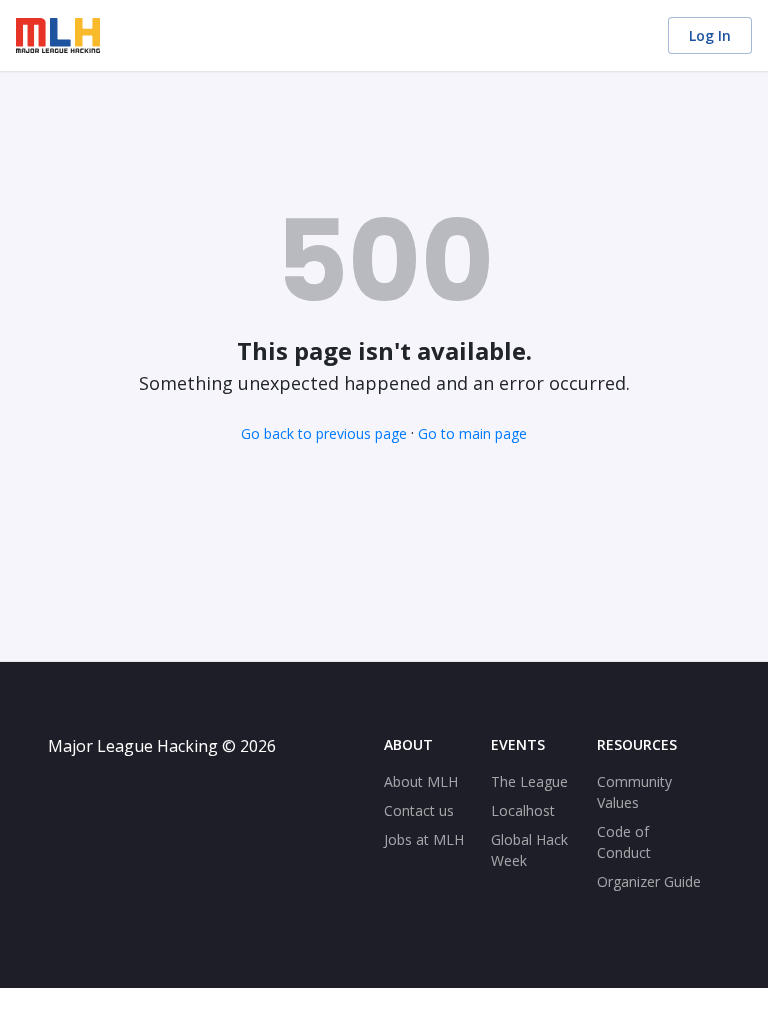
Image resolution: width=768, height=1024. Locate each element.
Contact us (419, 810)
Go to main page (472, 433)
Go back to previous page (324, 433)
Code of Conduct (624, 842)
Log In (710, 35)
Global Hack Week (529, 850)
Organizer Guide (649, 881)
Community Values (634, 792)
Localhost (523, 810)
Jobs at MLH (424, 839)
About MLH (421, 781)
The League (529, 781)
